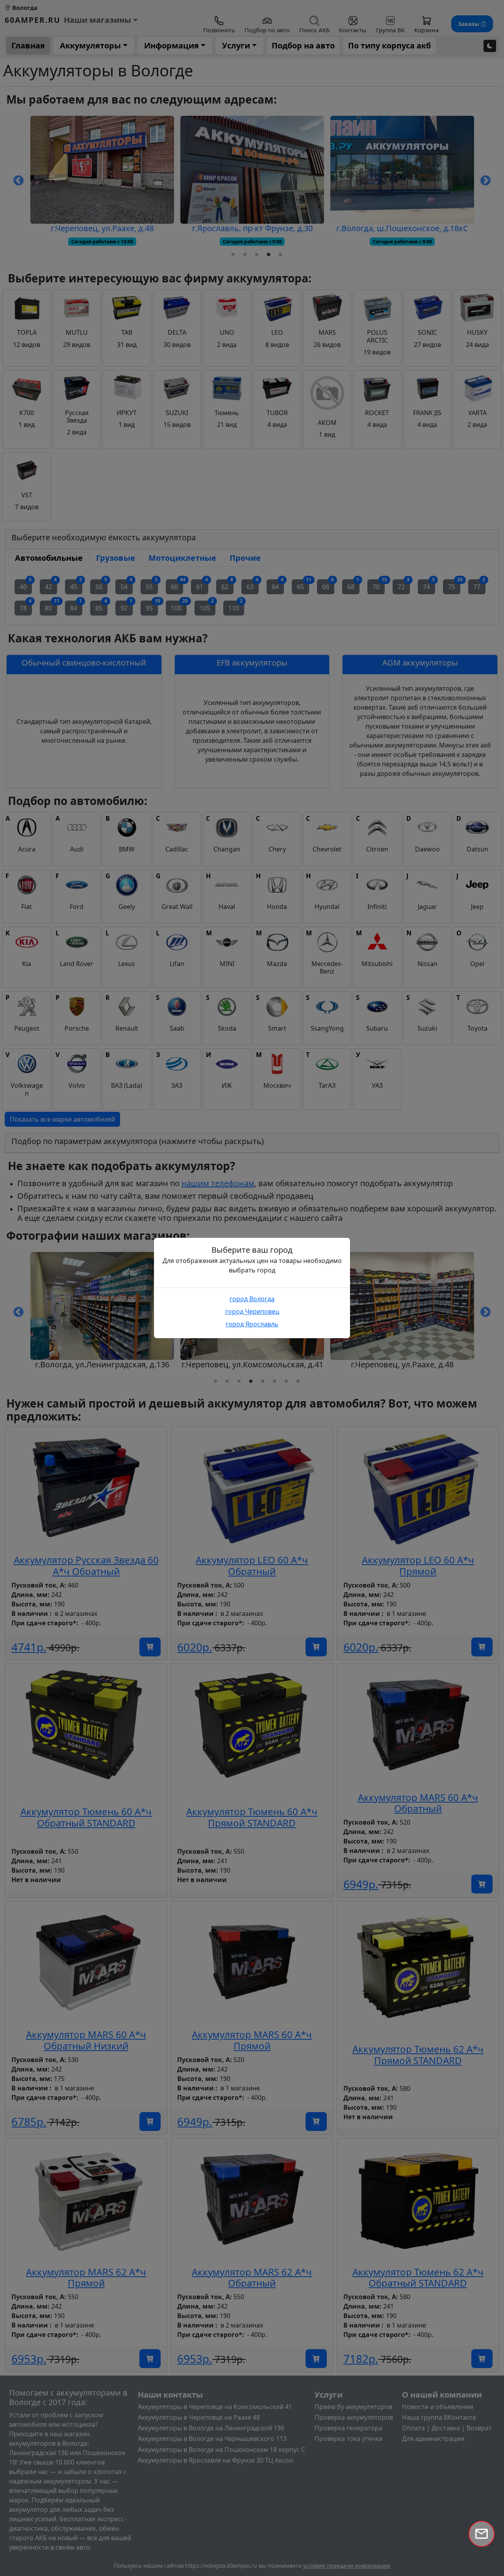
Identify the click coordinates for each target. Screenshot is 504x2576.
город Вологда (252, 1299)
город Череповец (252, 1311)
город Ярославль (252, 1324)
